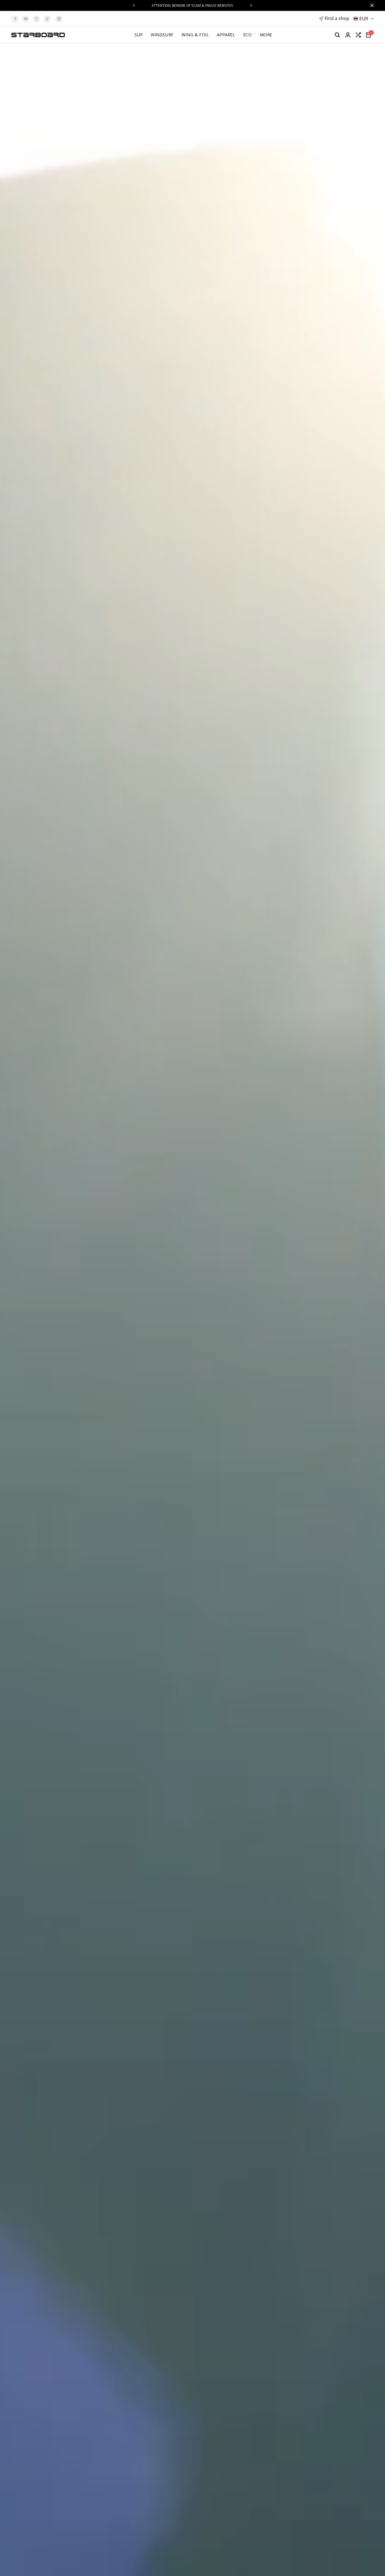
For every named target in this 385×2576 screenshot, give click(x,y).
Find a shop (337, 18)
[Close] (371, 5)
